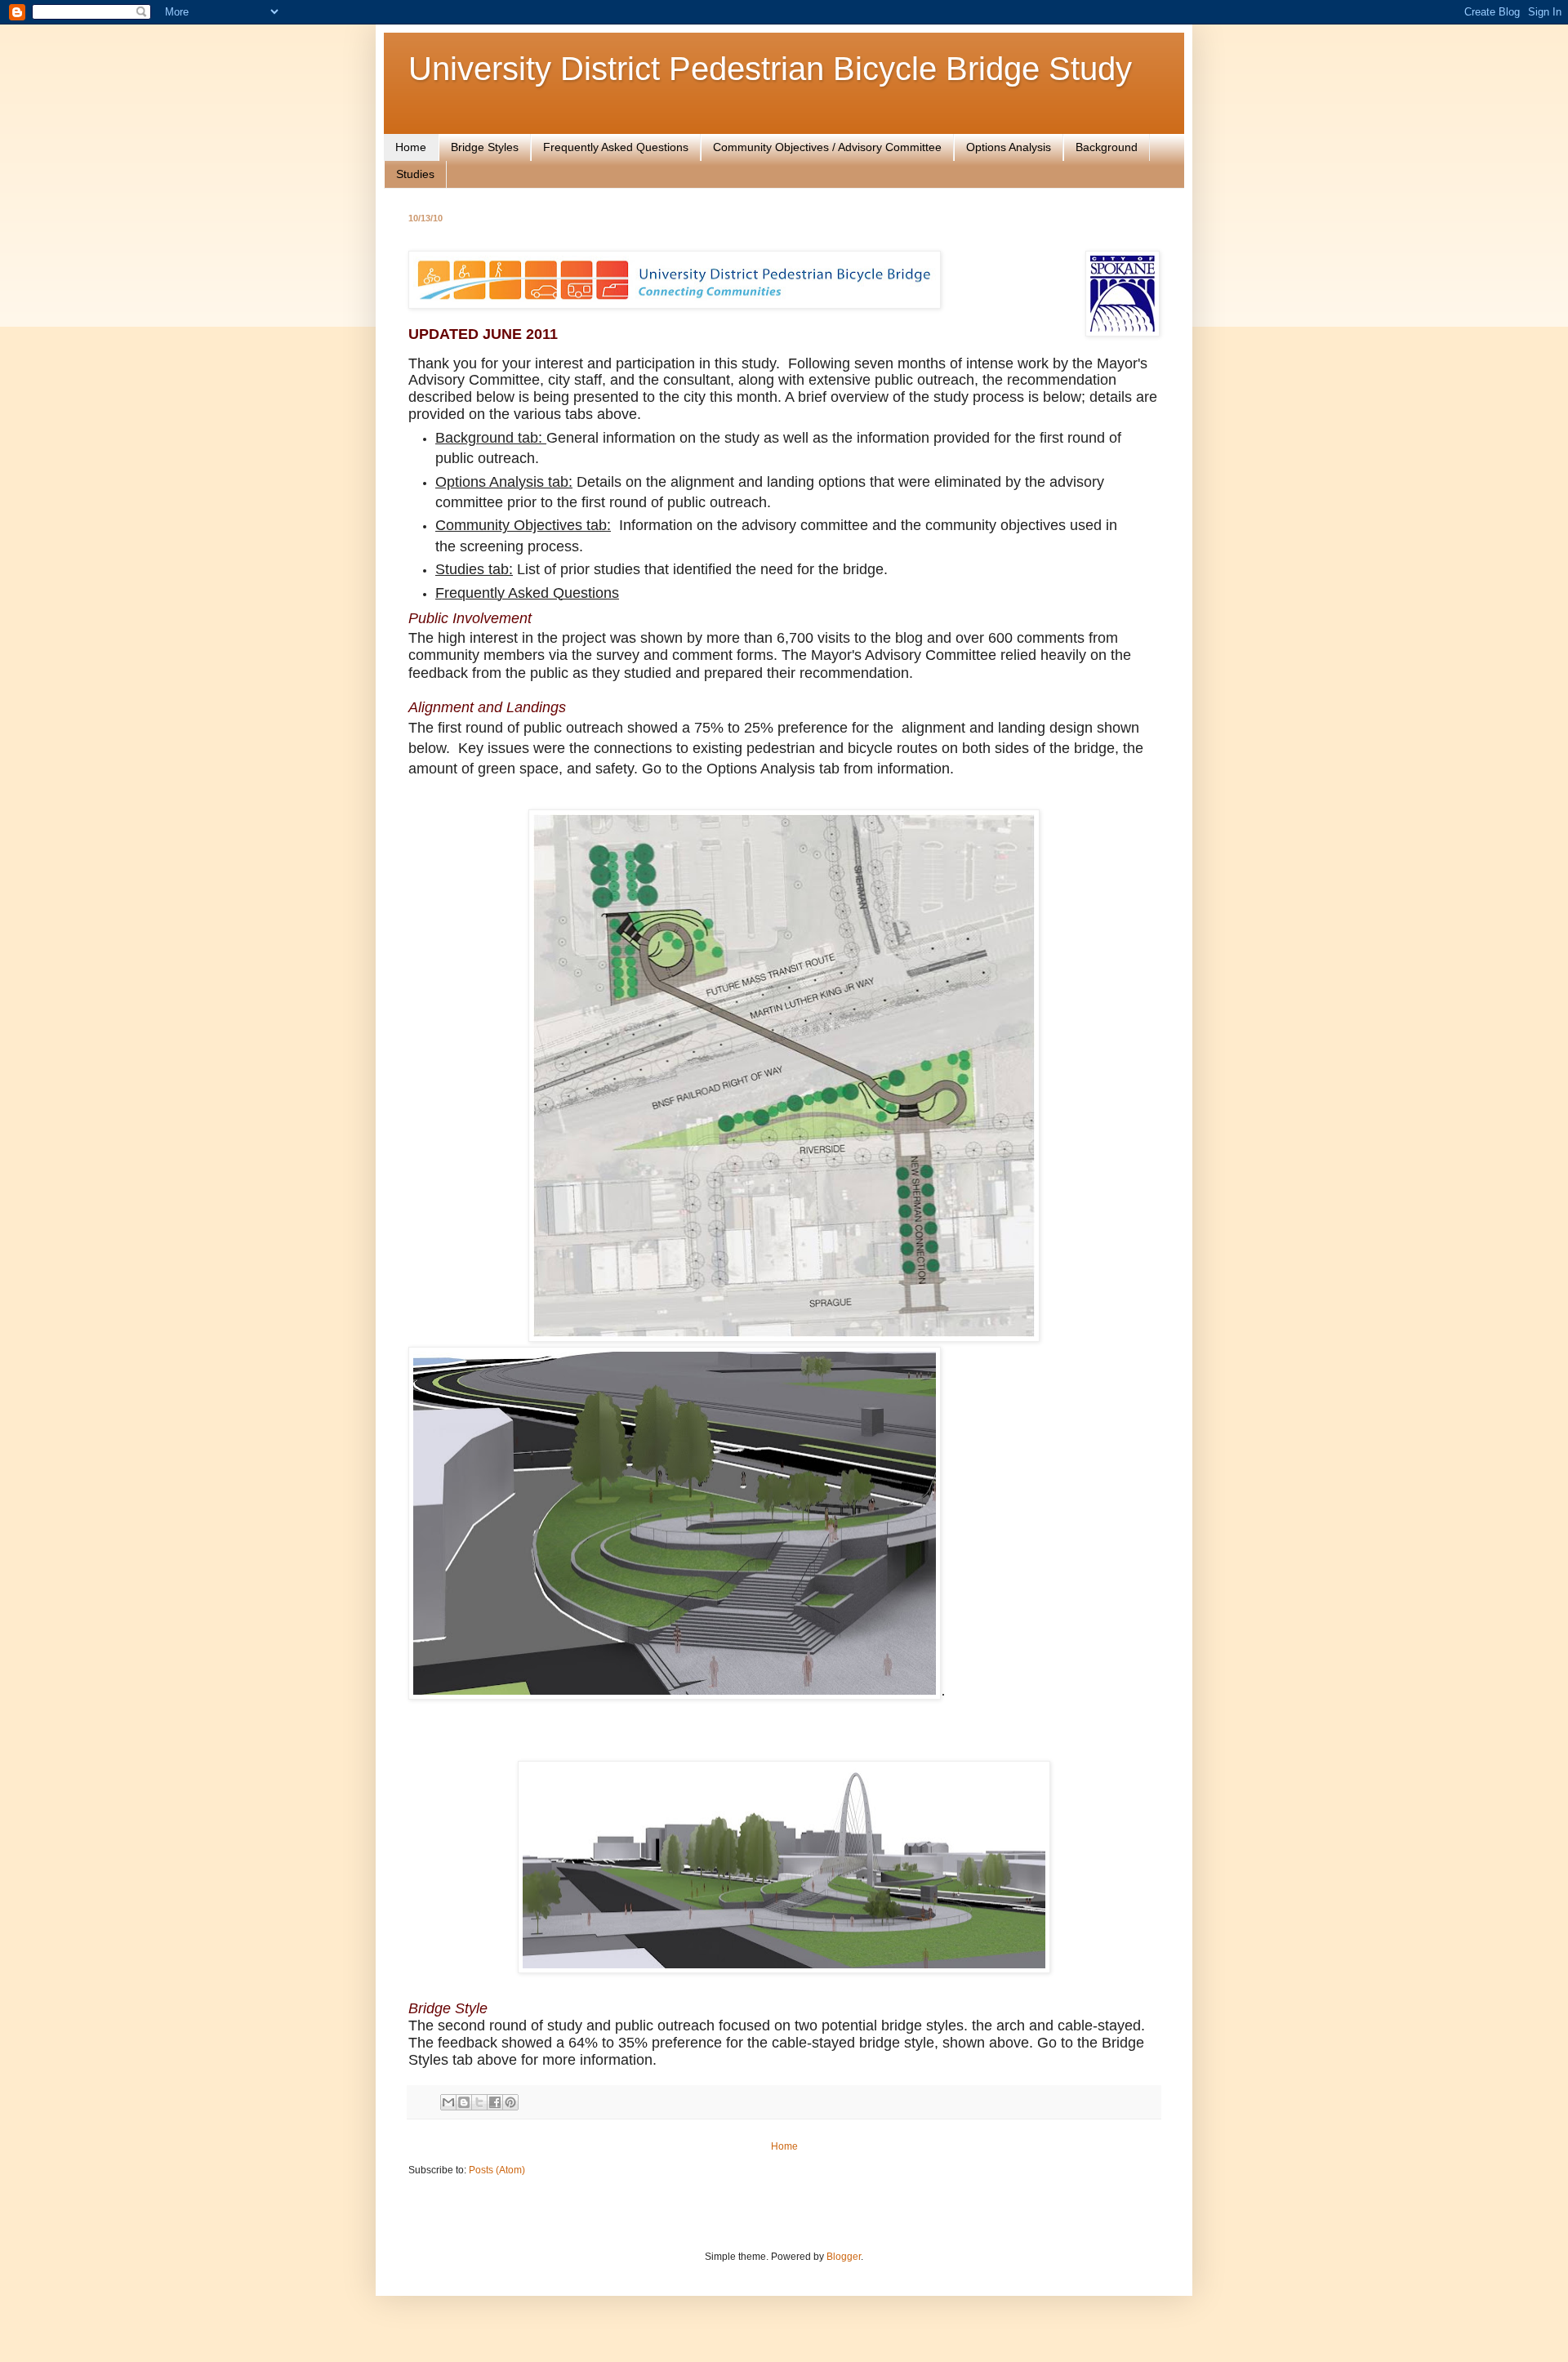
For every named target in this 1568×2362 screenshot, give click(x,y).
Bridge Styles (485, 147)
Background (1107, 147)
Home (411, 147)
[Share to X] (479, 2102)
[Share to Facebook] (495, 2102)
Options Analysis (1009, 147)
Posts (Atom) (497, 2170)
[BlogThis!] (464, 2102)
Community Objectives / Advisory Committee (827, 147)
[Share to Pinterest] (510, 2102)
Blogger (844, 2257)
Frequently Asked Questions (616, 147)
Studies (415, 174)
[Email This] (448, 2102)
